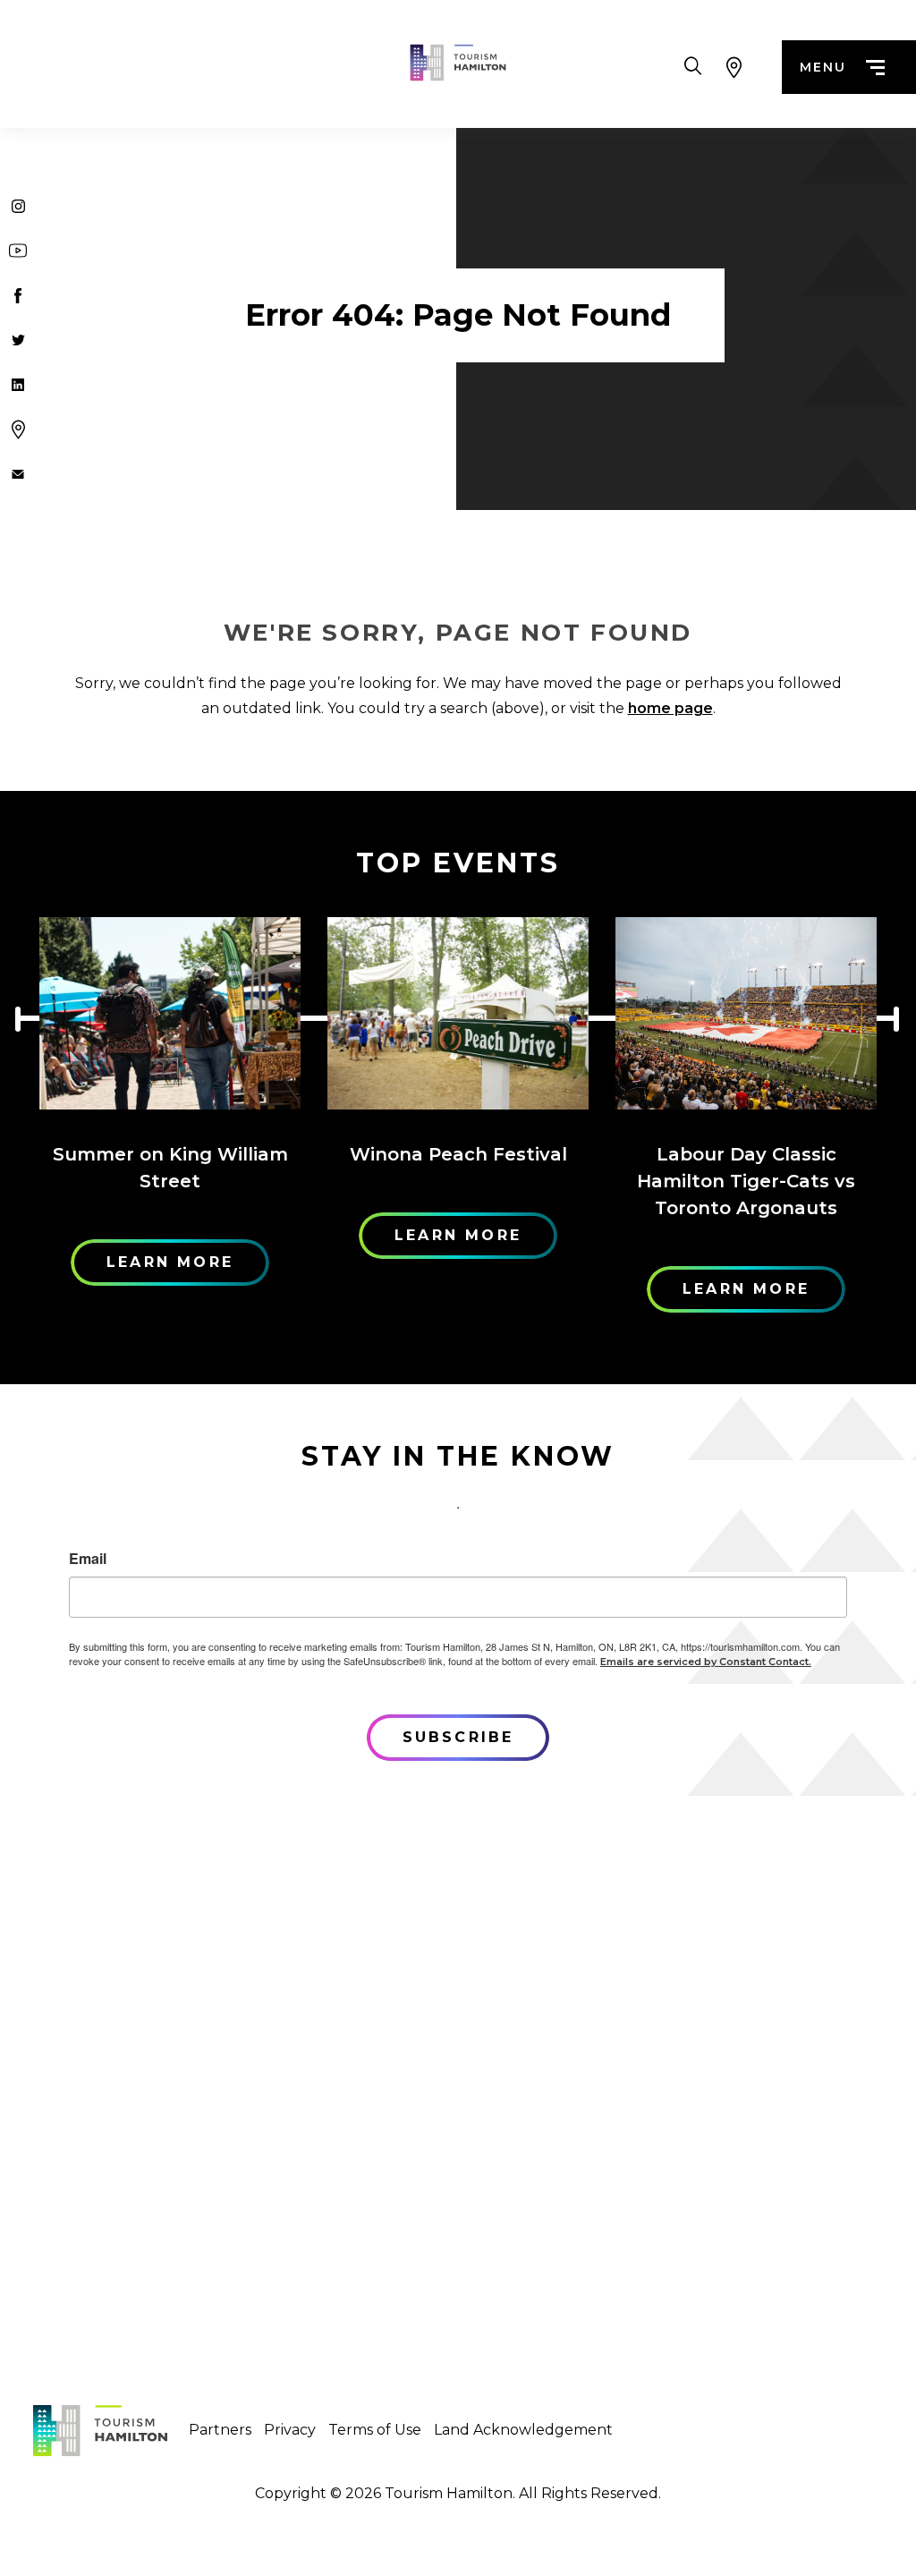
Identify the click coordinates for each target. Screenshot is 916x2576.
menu (823, 67)
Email (88, 1559)
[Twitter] (18, 340)
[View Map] (734, 67)
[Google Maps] (18, 429)
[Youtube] (18, 251)
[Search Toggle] (693, 67)
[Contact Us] (18, 474)
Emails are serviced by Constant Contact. (706, 1662)
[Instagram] (18, 206)
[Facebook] (18, 295)
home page (670, 708)
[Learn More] (170, 1013)
